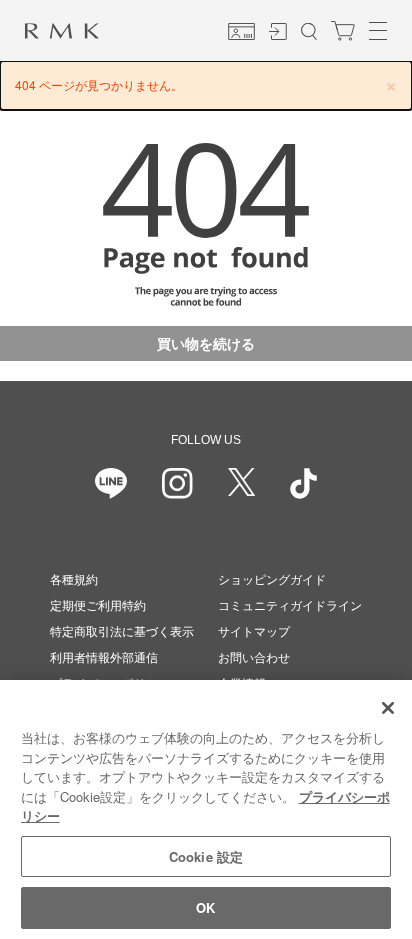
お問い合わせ (254, 658)
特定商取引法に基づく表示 (122, 632)
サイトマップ (254, 632)
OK (205, 907)
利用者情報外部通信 (104, 658)
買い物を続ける (206, 343)
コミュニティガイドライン (290, 606)
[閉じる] (388, 708)
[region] (206, 809)
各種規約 (74, 580)
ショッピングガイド (272, 580)
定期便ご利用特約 (98, 606)
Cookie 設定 (206, 856)
